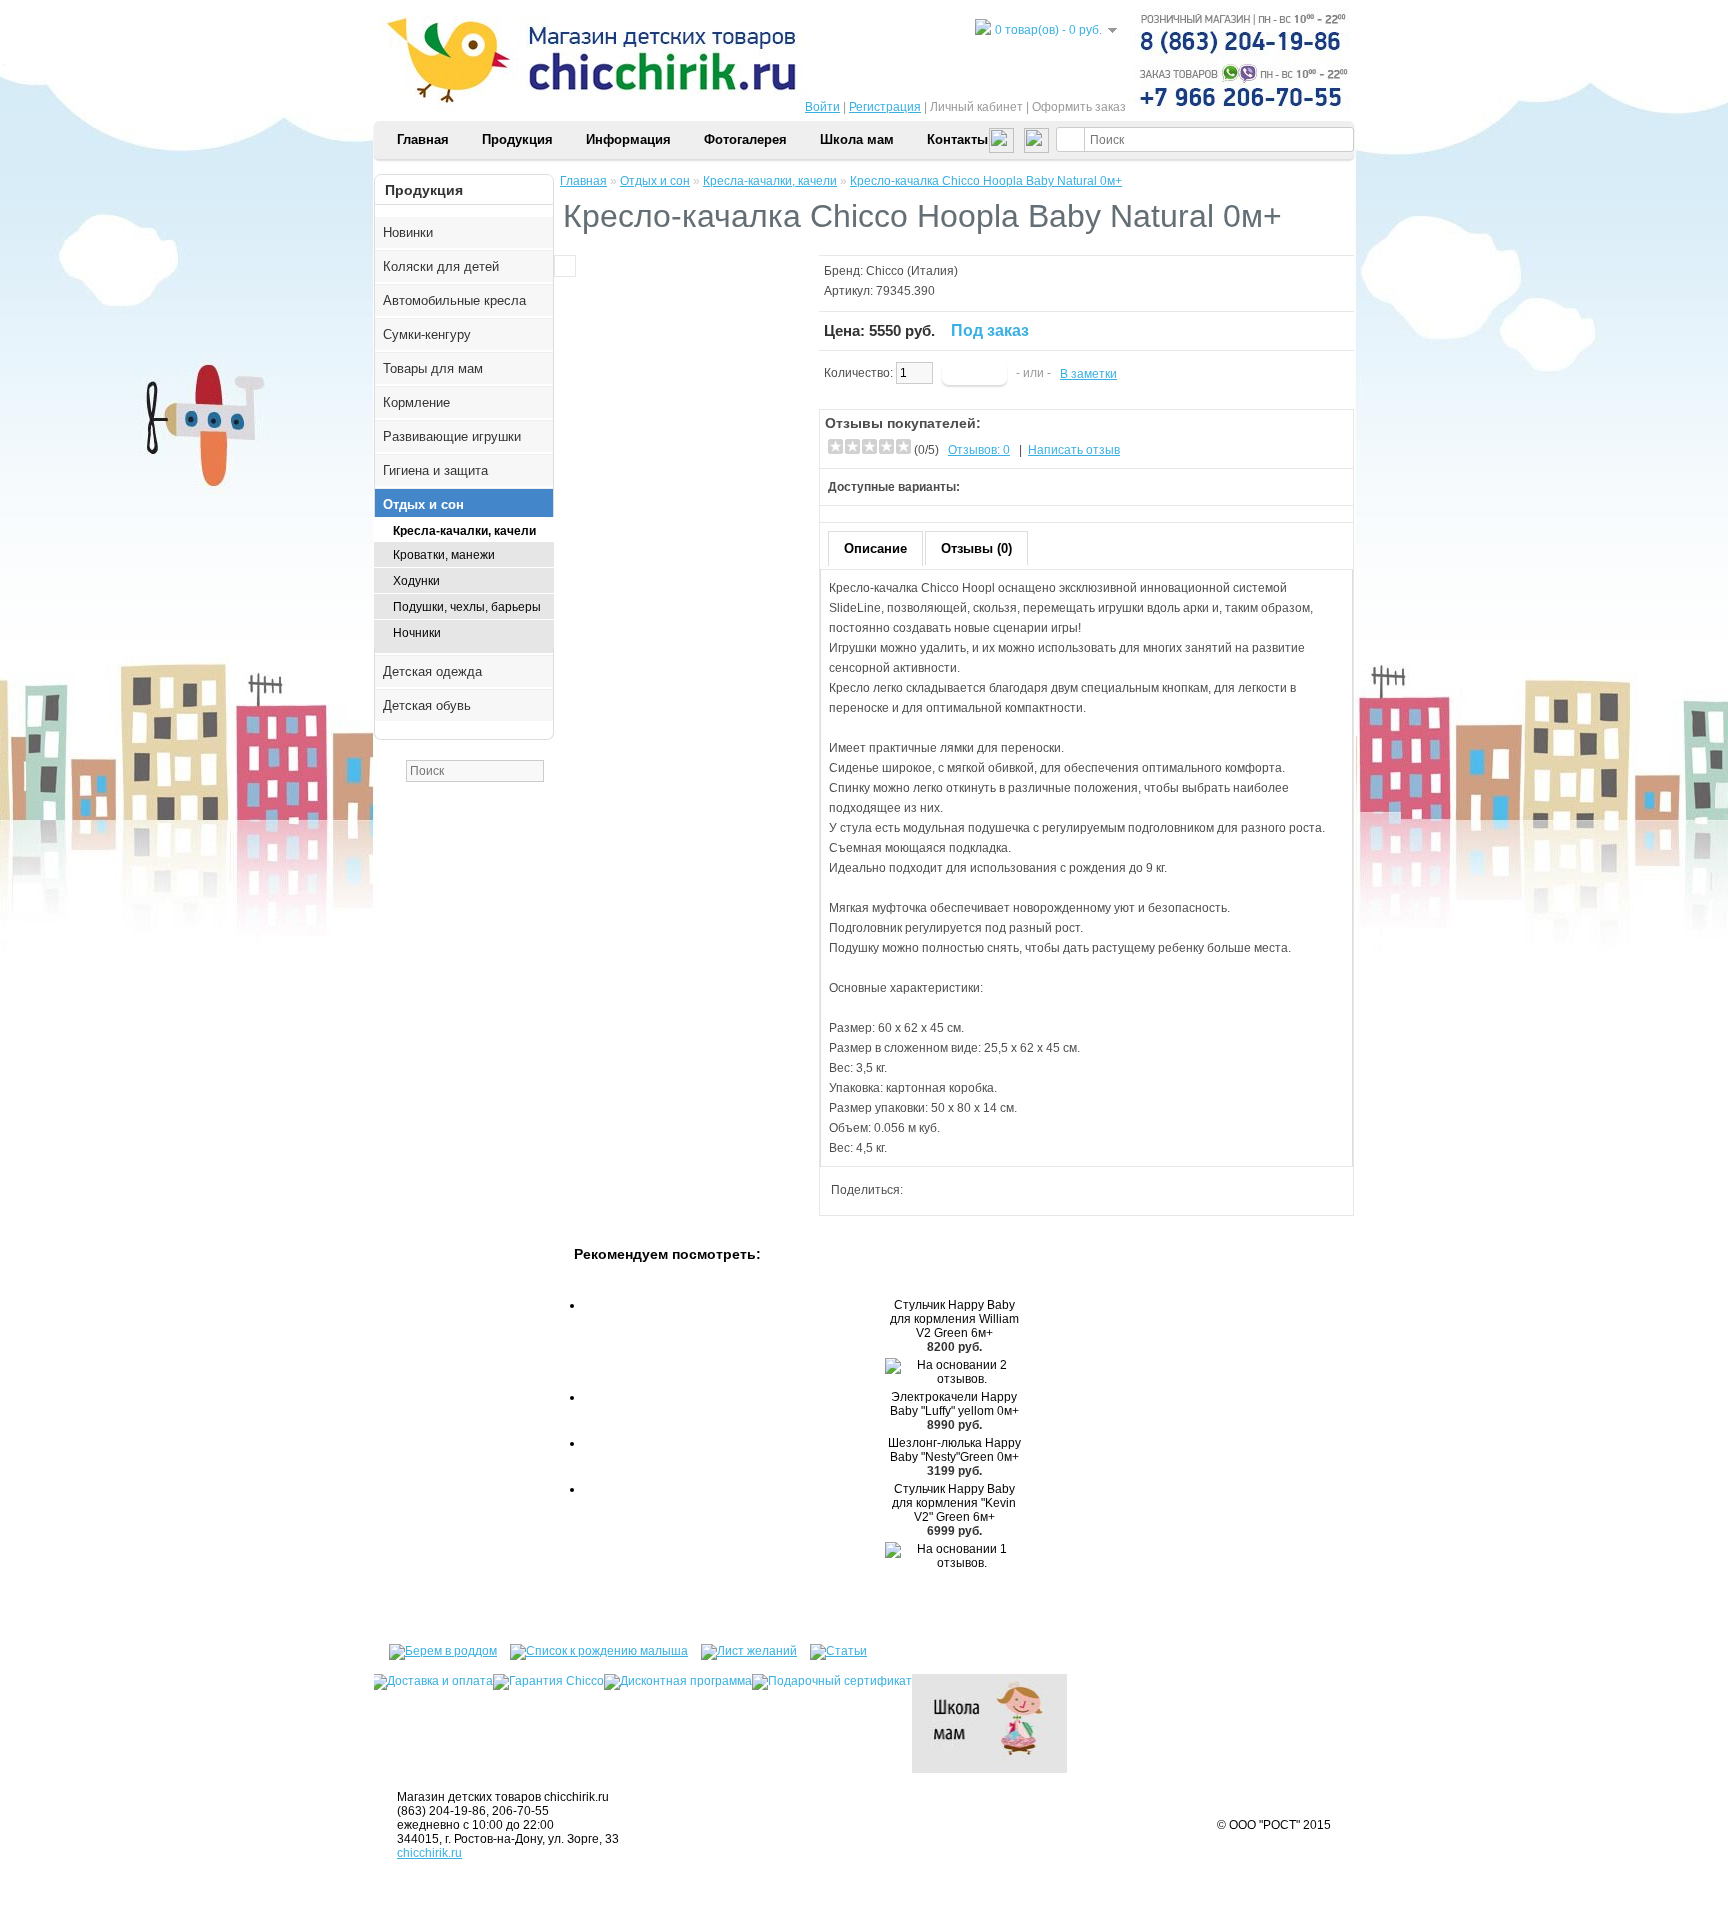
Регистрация (885, 107)
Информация (628, 139)
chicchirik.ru (429, 1853)
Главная (423, 139)
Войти (822, 107)
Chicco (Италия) (912, 271)
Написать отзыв (1074, 450)
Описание (875, 548)
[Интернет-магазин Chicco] (864, 117)
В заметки (1088, 374)
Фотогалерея (745, 139)
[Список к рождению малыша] (594, 1648)
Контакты (957, 139)
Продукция (517, 139)
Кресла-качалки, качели (770, 181)
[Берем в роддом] (435, 1648)
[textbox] (1205, 139)
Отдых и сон (655, 181)
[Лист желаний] (744, 1648)
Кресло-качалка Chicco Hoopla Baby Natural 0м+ (986, 181)
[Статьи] (828, 1648)
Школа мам (857, 139)
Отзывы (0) (976, 548)
